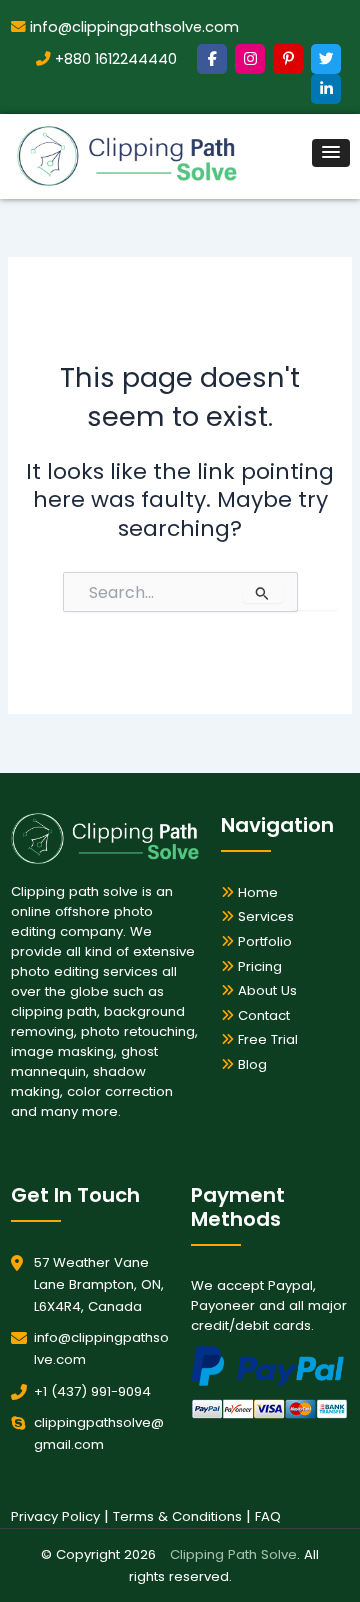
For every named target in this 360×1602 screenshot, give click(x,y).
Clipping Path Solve (233, 1554)
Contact (262, 1015)
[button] (331, 153)
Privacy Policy (55, 1516)
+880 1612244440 (114, 59)
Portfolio (263, 941)
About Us (265, 990)
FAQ (268, 1516)
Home (256, 892)
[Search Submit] (263, 593)
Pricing (258, 966)
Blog (250, 1064)
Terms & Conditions (177, 1516)
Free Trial (266, 1039)
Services (264, 916)
